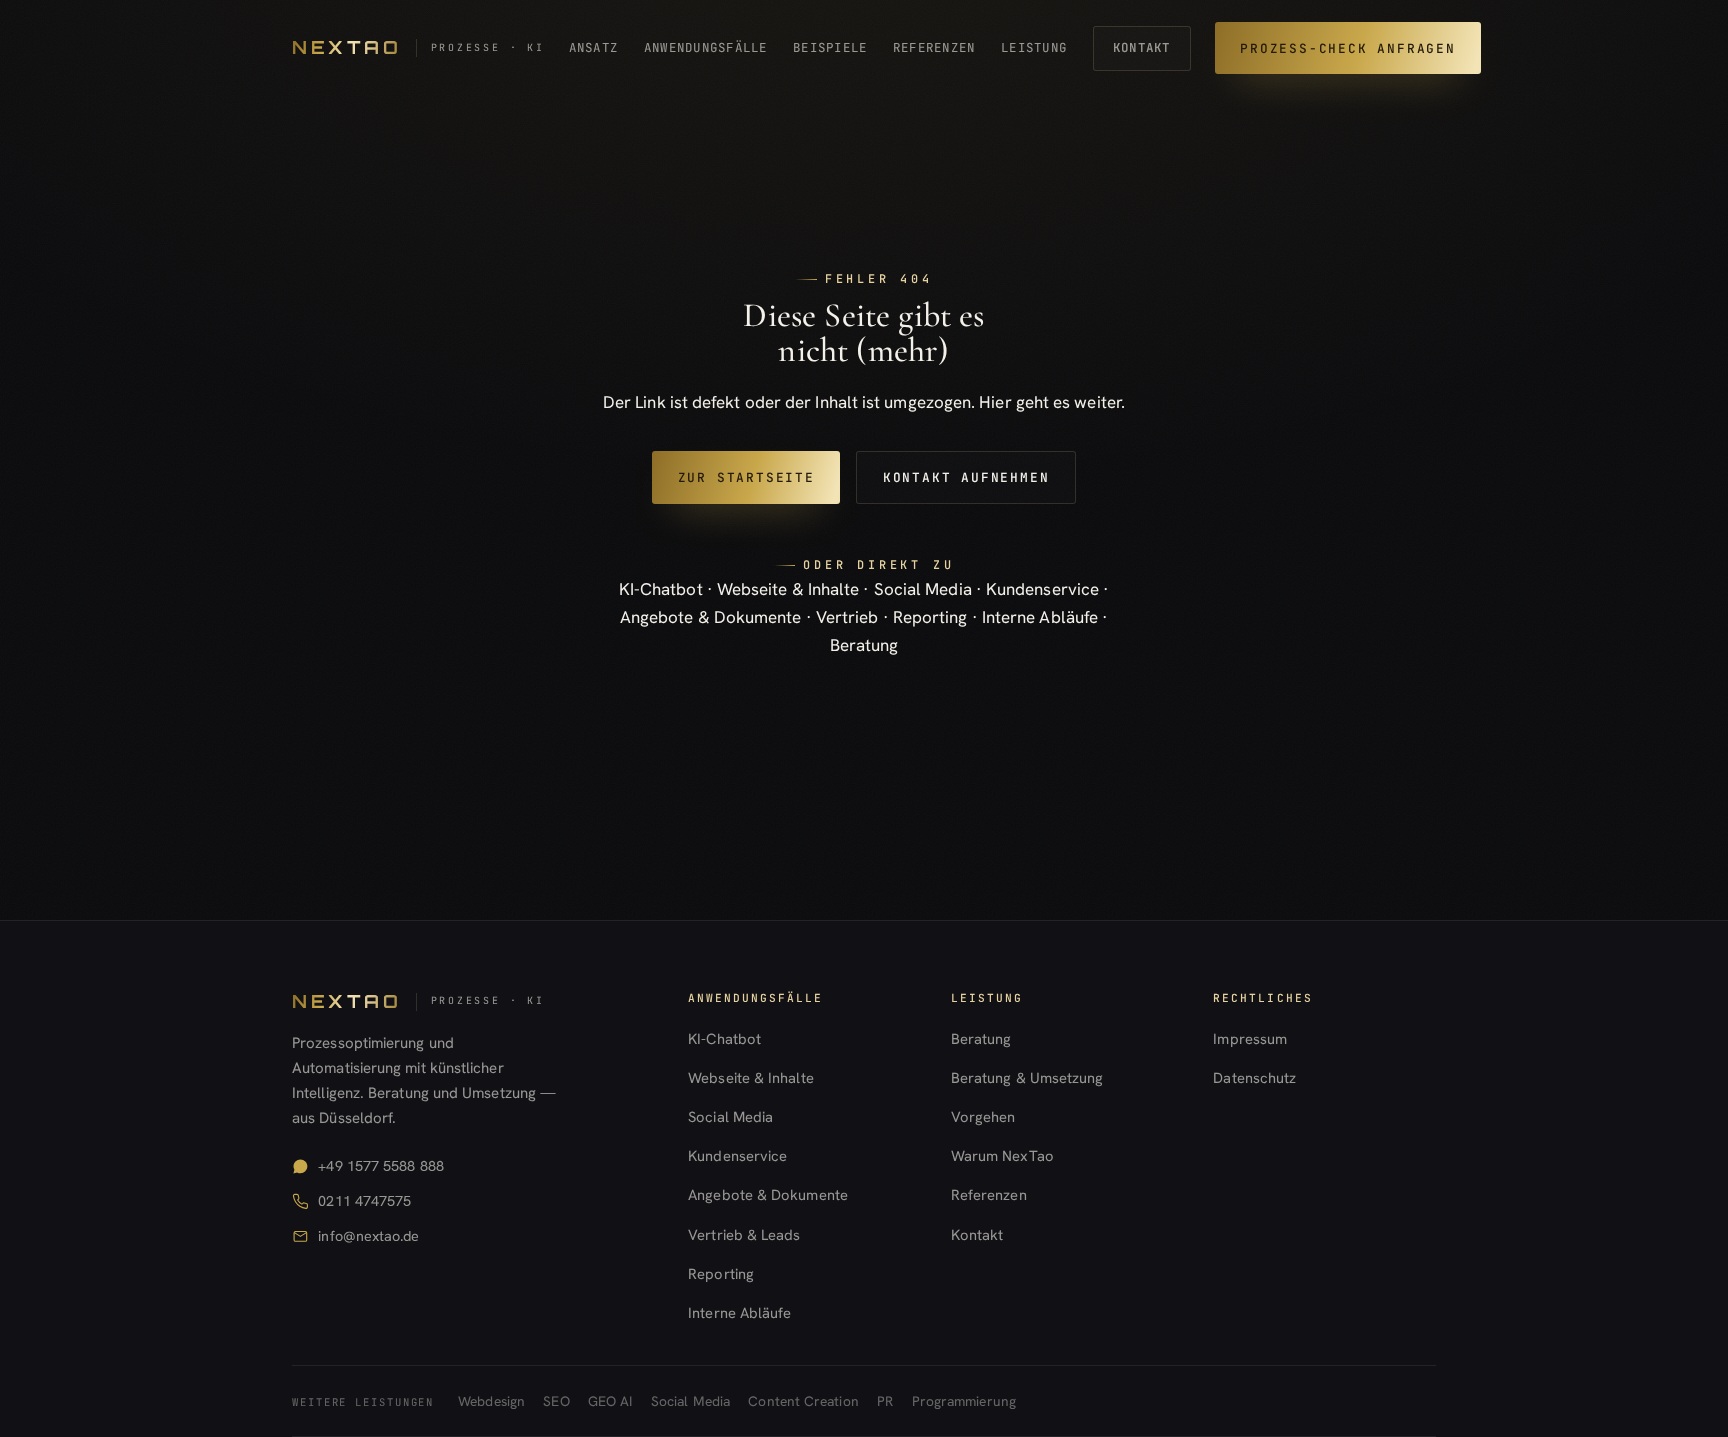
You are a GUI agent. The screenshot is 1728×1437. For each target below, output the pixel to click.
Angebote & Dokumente (711, 617)
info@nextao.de (368, 1236)
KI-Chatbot (661, 589)
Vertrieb (847, 617)
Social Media (923, 589)
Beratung (864, 645)
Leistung (1034, 47)
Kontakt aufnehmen (966, 477)
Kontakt (1142, 47)
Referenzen (934, 47)
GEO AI (610, 1401)
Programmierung (964, 1401)
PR (885, 1401)
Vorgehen (983, 1116)
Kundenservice (1042, 589)
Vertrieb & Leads (744, 1234)
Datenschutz (1254, 1077)
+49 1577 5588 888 (380, 1166)
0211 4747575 (364, 1201)
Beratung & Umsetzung (1027, 1077)
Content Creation (803, 1401)
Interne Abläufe (1040, 617)
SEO (556, 1401)
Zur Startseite (746, 477)
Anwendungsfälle (706, 47)
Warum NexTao (1002, 1155)
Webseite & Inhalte (788, 589)
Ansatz (594, 47)
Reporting (930, 617)
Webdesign (491, 1401)
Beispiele (830, 47)
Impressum (1250, 1038)
